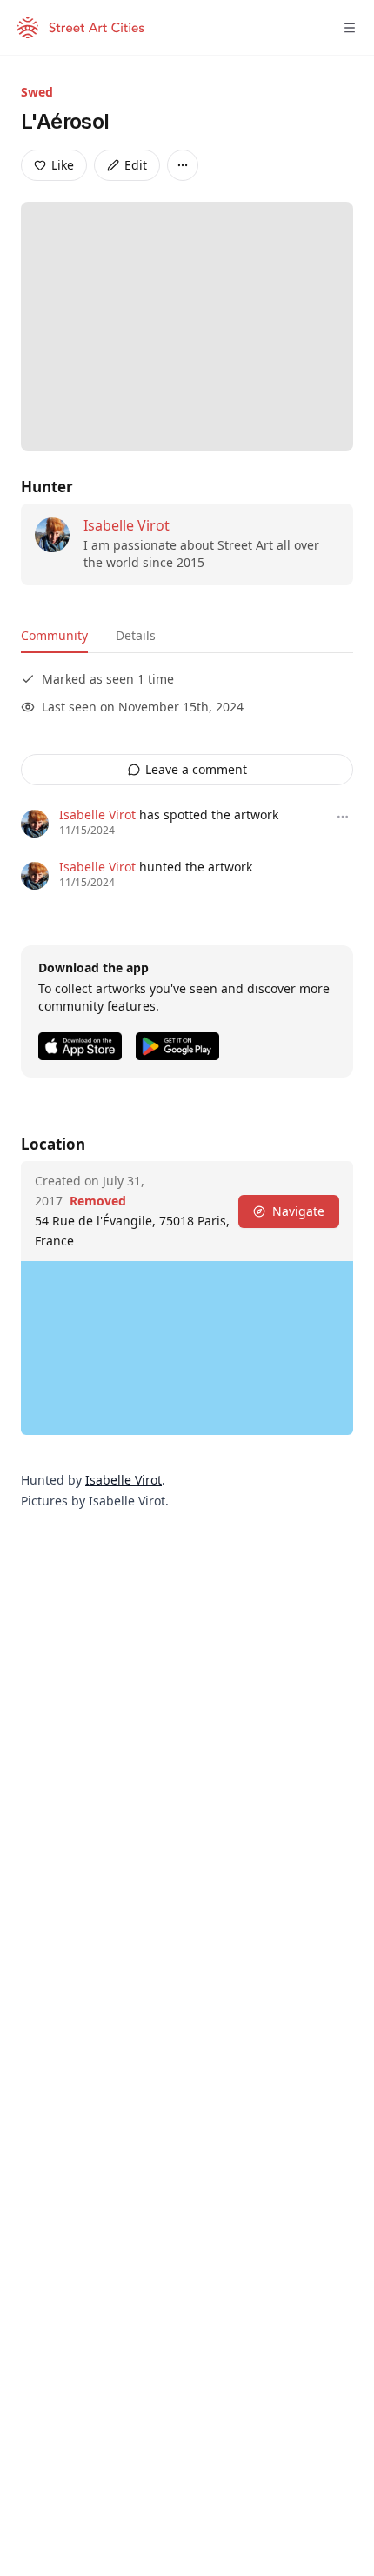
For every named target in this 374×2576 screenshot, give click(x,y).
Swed (37, 92)
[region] (187, 1348)
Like (63, 165)
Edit (136, 165)
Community (54, 635)
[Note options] (343, 817)
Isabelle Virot (127, 525)
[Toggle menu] (350, 28)
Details (136, 635)
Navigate (298, 1211)
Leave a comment (196, 769)
